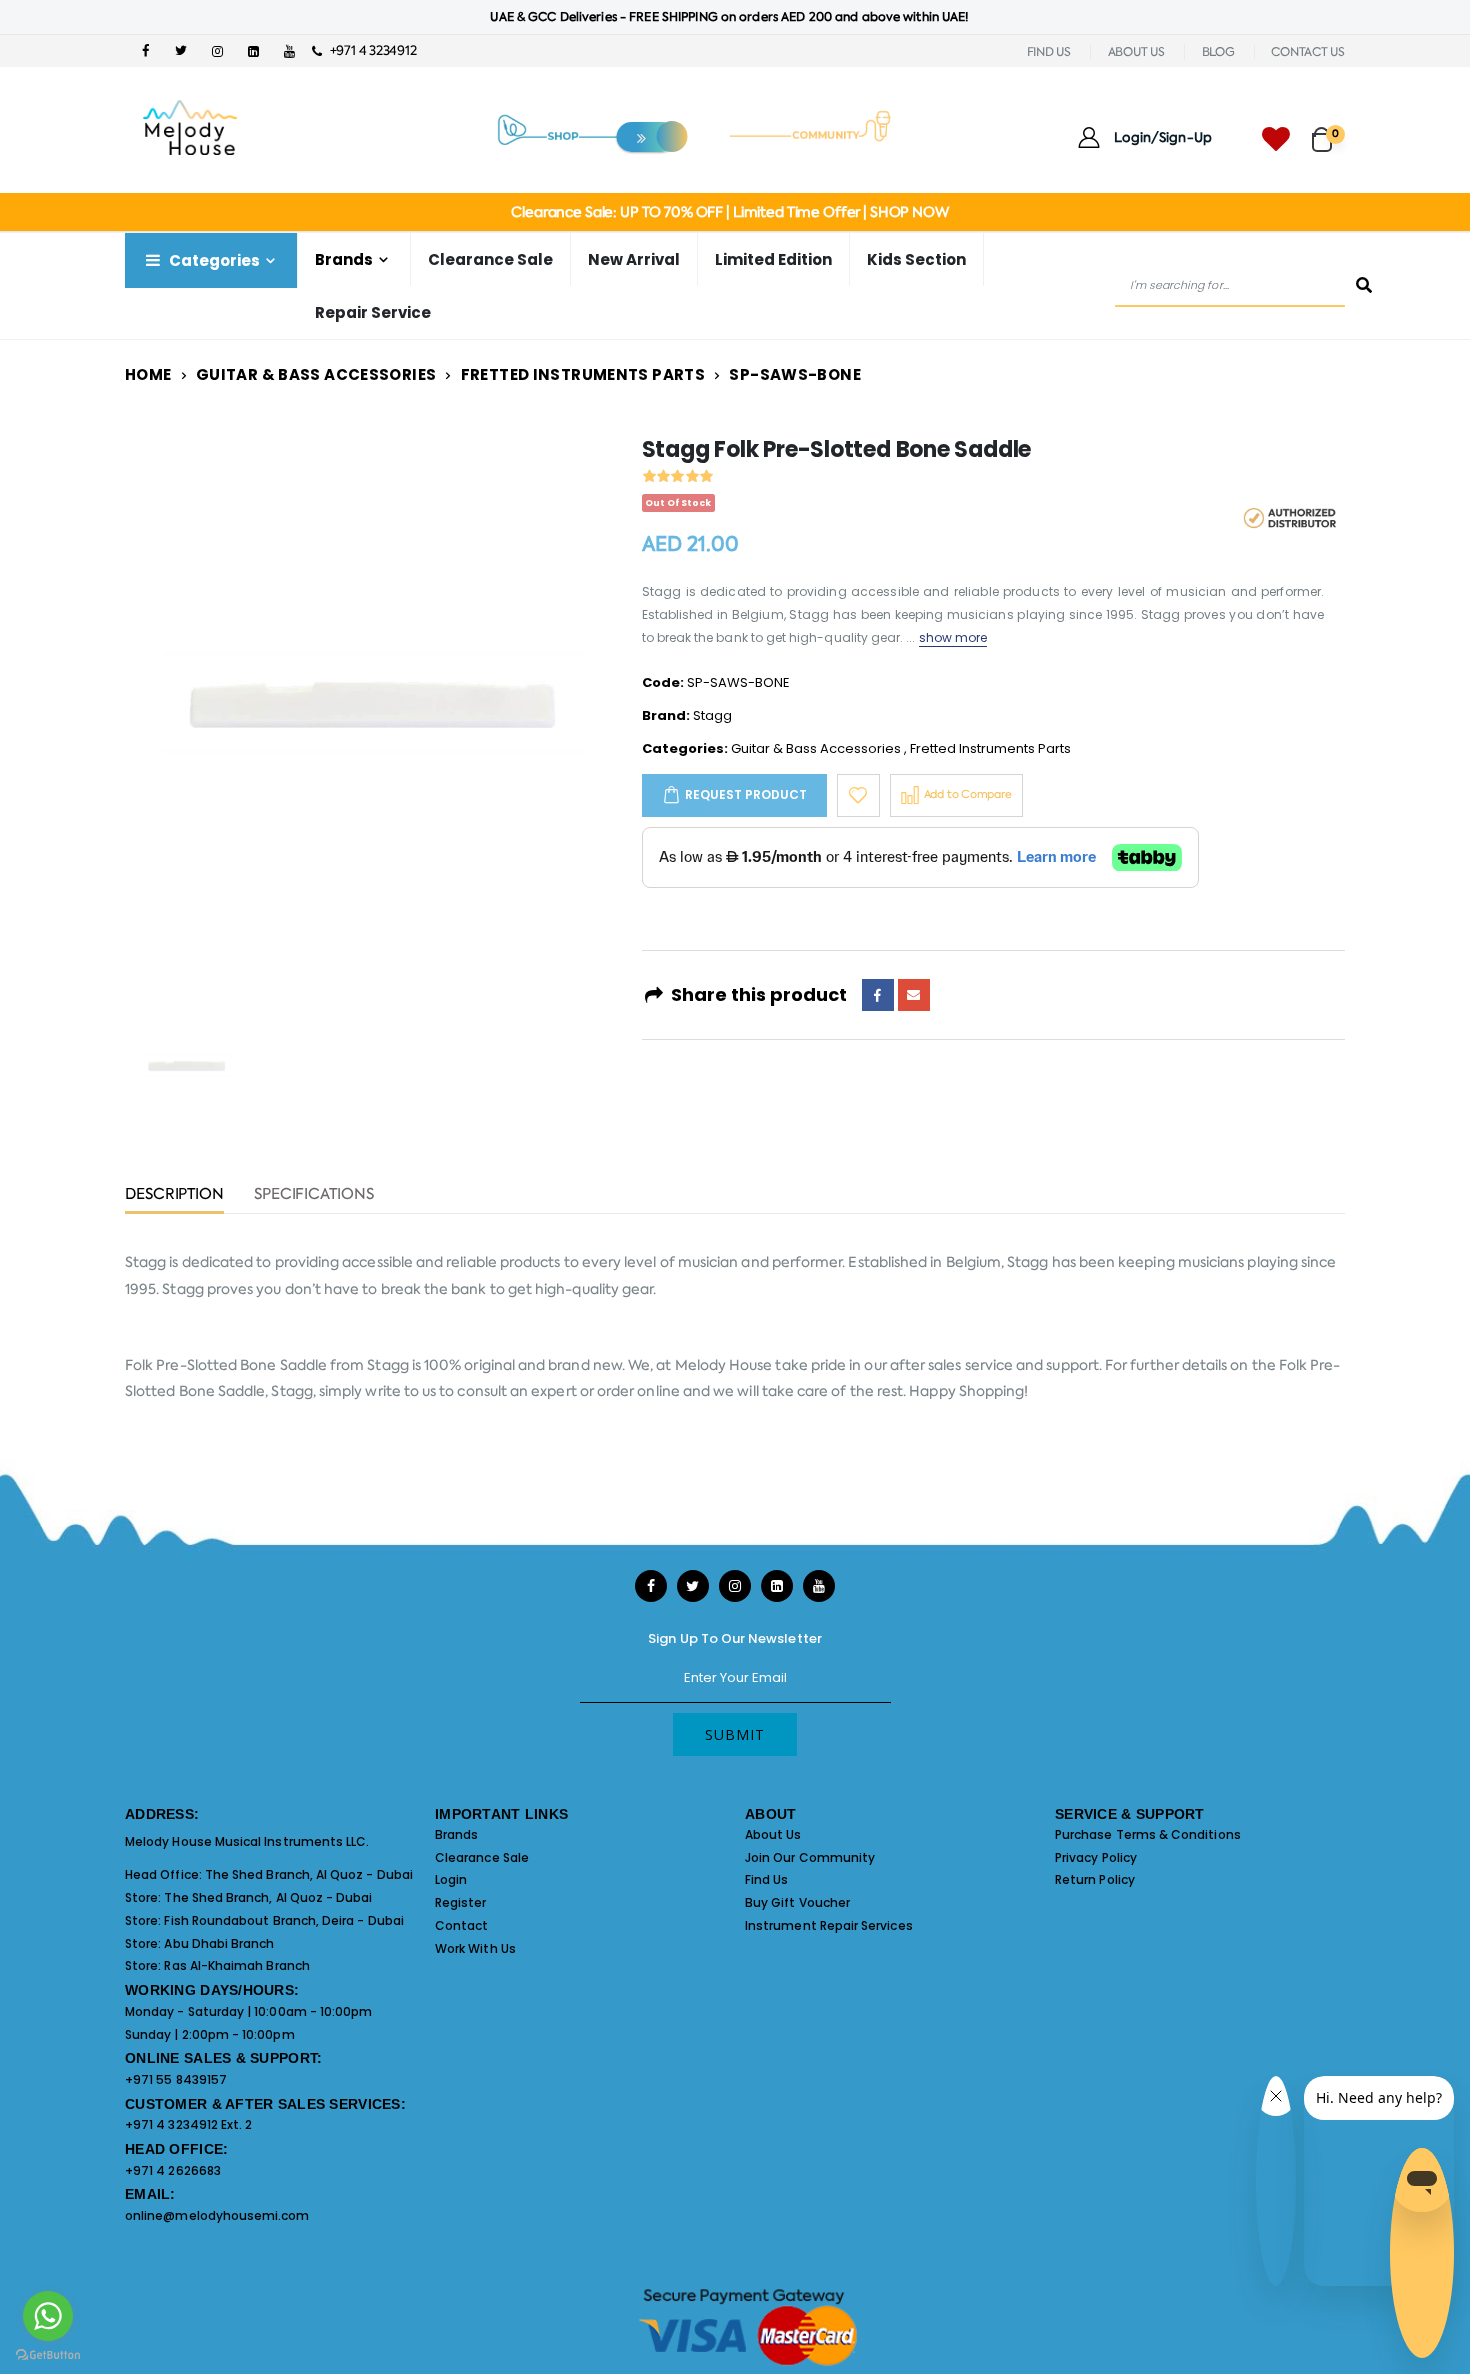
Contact (461, 1925)
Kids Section (916, 259)
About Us (773, 1834)
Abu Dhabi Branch (219, 1943)
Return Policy (1095, 1879)
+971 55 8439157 (176, 2079)
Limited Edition (773, 259)
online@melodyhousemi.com (217, 2215)
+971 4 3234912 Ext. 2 (188, 2124)
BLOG (1218, 52)
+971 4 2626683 (173, 2170)
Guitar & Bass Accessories (316, 374)
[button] (1328, 130)
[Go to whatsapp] (48, 2316)
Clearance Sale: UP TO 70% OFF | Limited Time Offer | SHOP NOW (729, 212)
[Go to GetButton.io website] (48, 2354)
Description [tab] (174, 1195)
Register (461, 1902)
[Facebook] (878, 995)
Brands (456, 1834)
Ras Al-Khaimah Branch (236, 1965)
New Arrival (634, 259)
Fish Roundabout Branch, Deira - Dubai (283, 1920)
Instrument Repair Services (829, 1925)
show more (953, 637)
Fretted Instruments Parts (583, 374)
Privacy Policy (1096, 1857)
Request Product (746, 794)
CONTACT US (1308, 52)
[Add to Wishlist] (858, 795)
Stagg (712, 715)
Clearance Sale (490, 259)
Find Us (766, 1879)
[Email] (914, 995)
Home (148, 374)
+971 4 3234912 (368, 50)
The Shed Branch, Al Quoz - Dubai (309, 1874)
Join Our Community (810, 1857)
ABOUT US (1136, 52)
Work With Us (475, 1948)
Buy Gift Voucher (797, 1902)
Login (451, 1879)
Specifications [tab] (314, 1195)
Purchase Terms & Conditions (1148, 1834)
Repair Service (373, 312)
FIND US (1049, 52)
